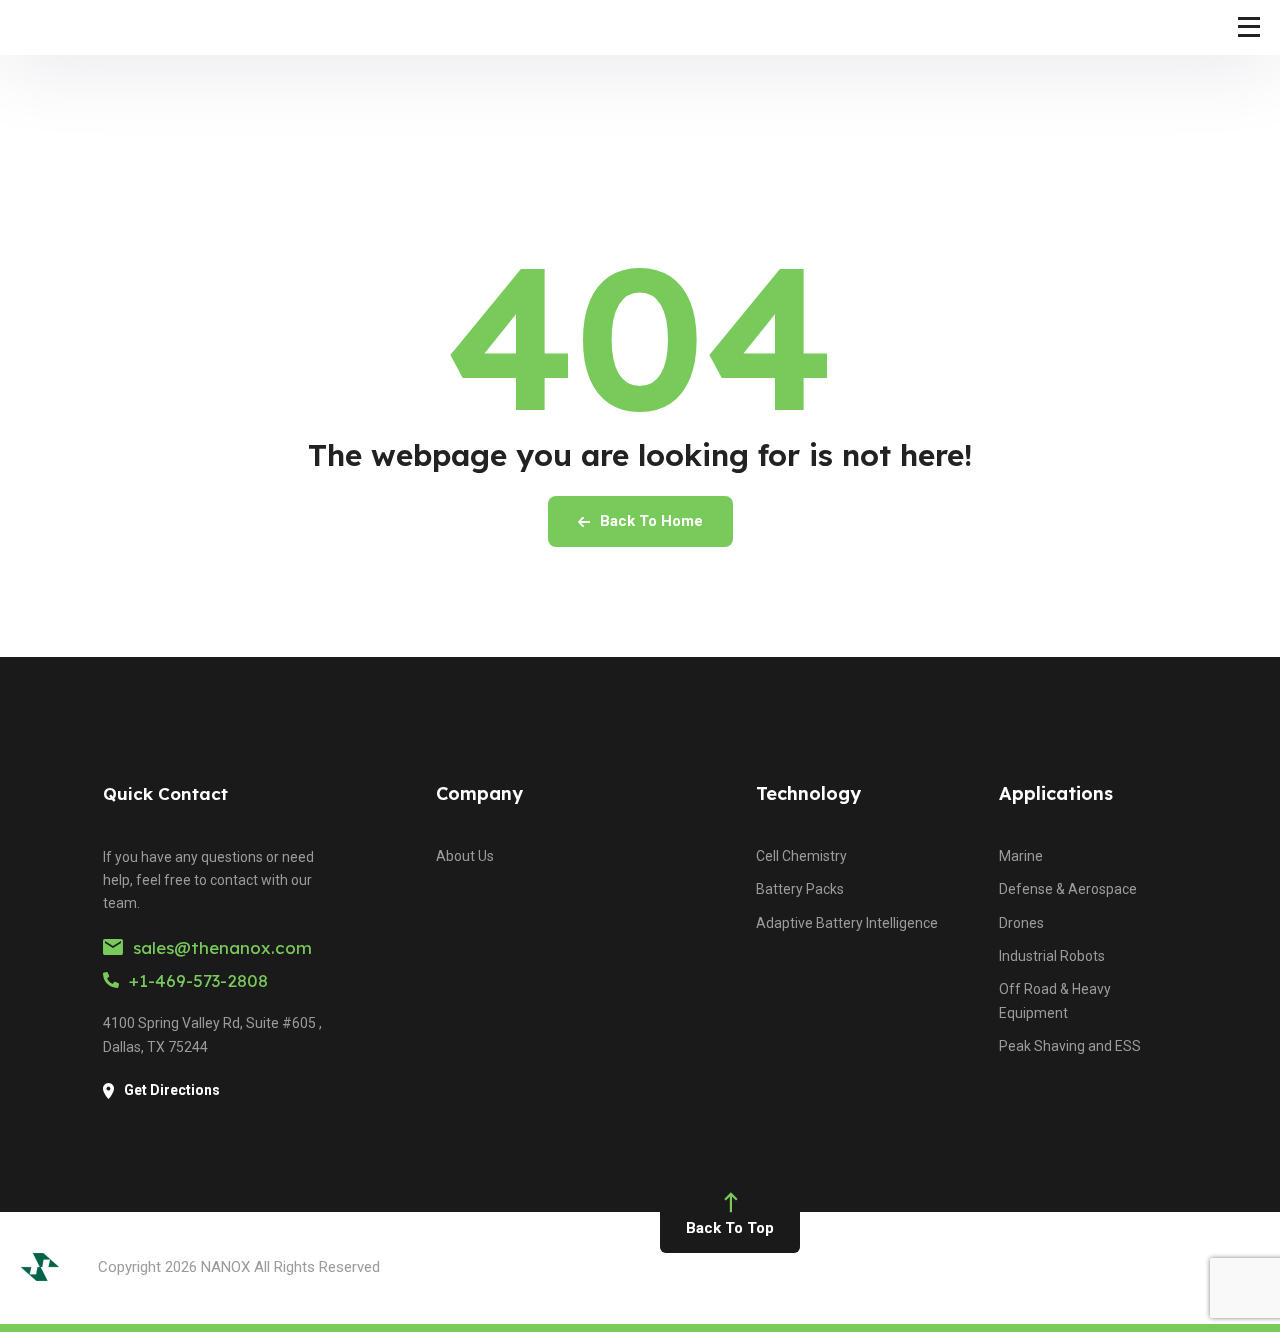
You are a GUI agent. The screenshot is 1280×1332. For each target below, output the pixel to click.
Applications (1056, 793)
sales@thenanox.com (222, 947)
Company (479, 793)
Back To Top (730, 1228)
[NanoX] (109, 28)
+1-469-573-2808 (198, 980)
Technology (808, 793)
